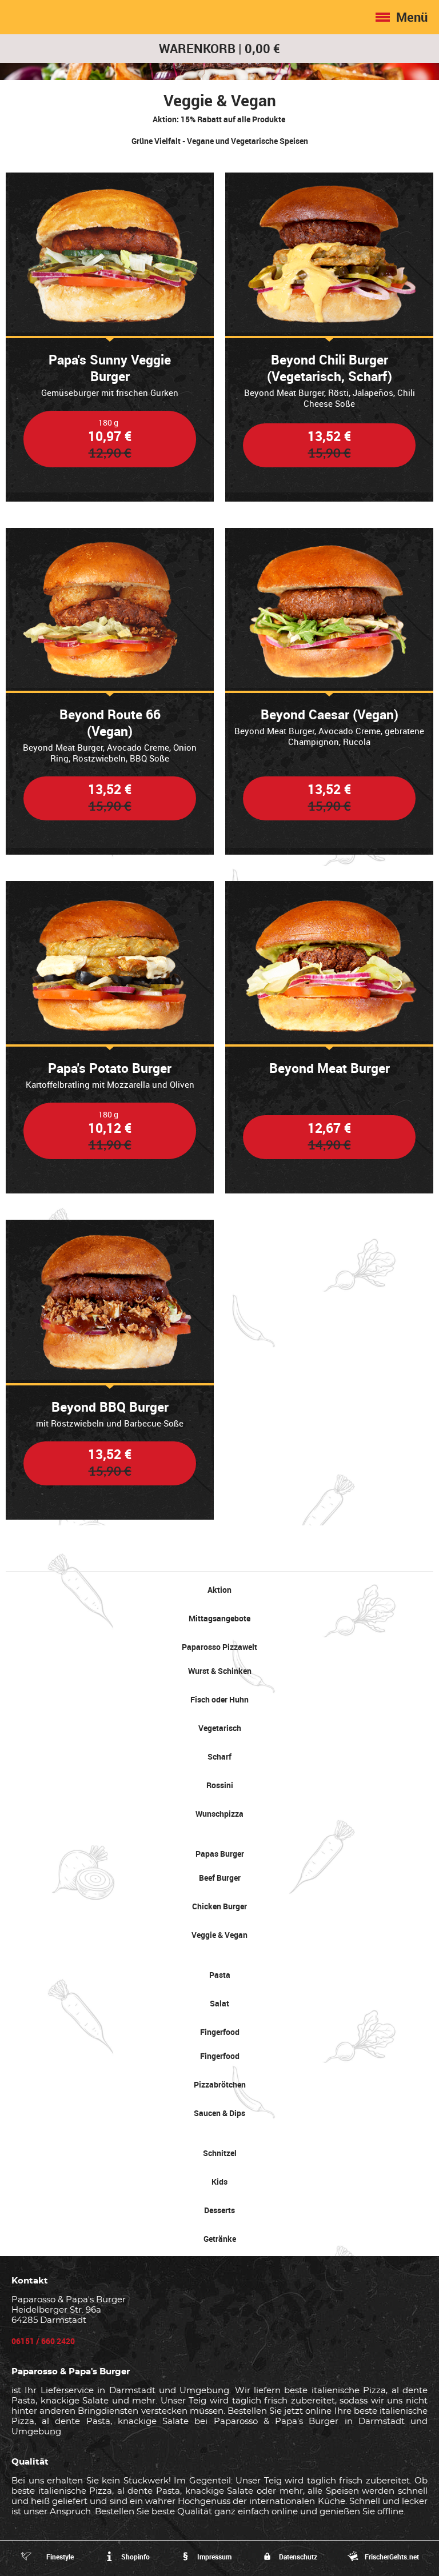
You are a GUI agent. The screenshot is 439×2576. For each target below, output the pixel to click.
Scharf (219, 1756)
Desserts (219, 2210)
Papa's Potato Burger (110, 1068)
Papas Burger (220, 1854)
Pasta (220, 1975)
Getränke (220, 2239)
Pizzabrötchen (220, 2084)
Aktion (219, 1590)
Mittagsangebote (219, 1618)
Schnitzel (220, 2153)
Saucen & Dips (219, 2113)
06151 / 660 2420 (43, 2341)
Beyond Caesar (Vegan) (330, 714)
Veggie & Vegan (219, 1935)
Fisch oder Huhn (219, 1699)
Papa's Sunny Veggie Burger (110, 368)
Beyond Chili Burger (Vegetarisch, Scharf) (330, 368)
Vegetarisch (220, 1728)
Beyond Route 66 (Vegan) (110, 723)
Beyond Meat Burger (330, 1068)
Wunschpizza (219, 1814)
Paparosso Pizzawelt (219, 1647)
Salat (219, 2003)
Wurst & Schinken (220, 1671)
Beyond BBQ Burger (110, 1407)
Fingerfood (220, 2032)
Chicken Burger (219, 1906)
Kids (219, 2182)
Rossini (220, 1785)
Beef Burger (220, 1878)
